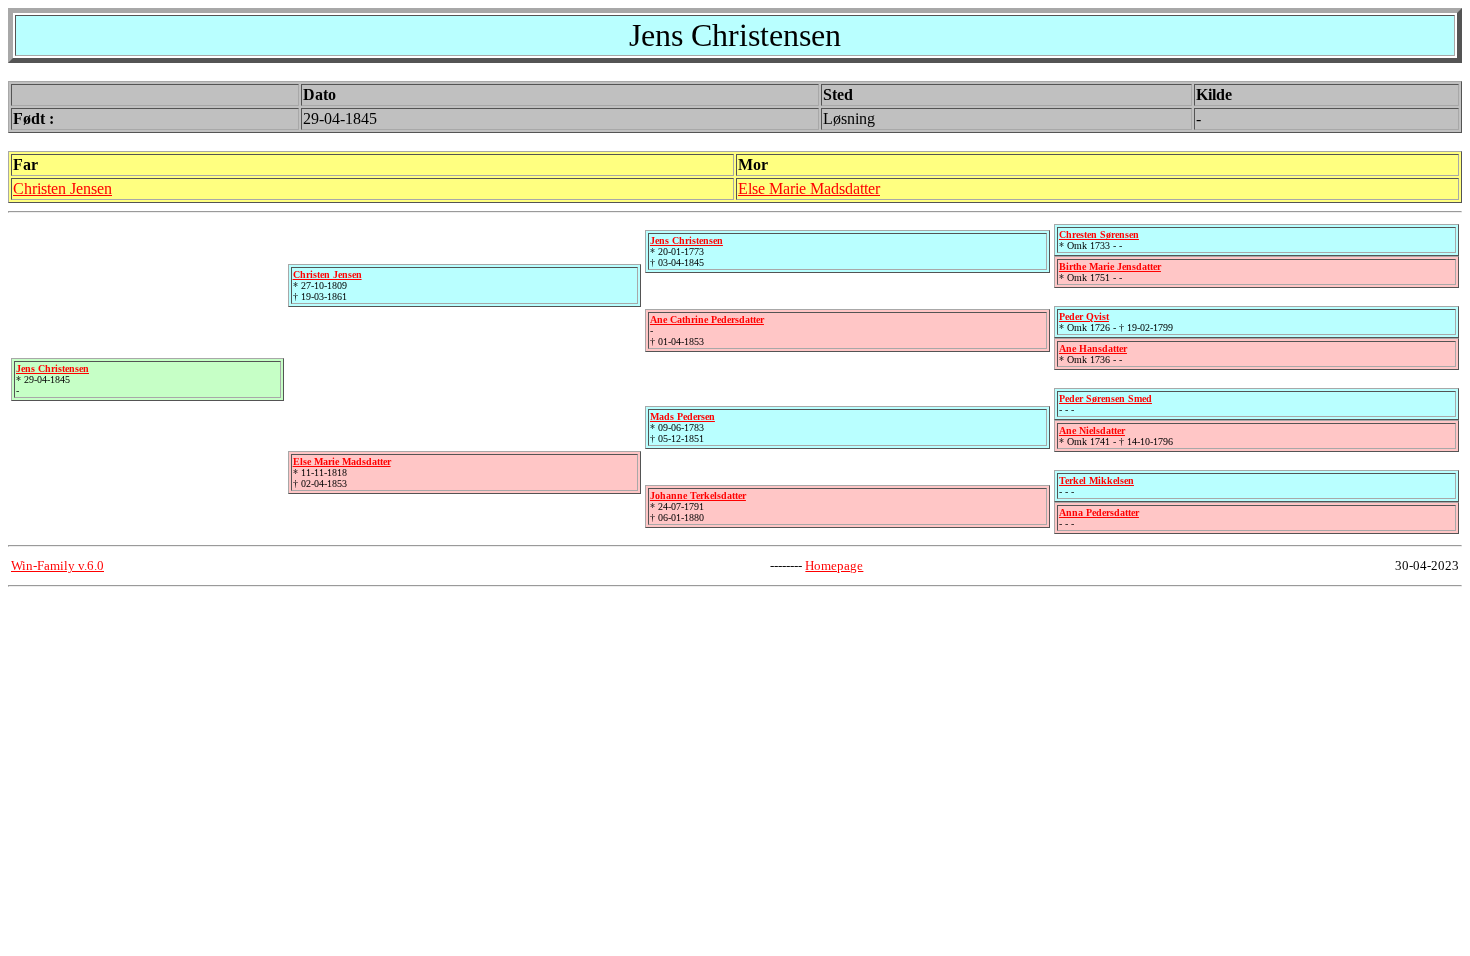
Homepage (834, 565)
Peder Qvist (1084, 316)
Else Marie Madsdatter (809, 188)
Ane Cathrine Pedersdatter (707, 319)
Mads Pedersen (682, 416)
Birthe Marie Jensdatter (1110, 266)
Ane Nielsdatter (1092, 430)
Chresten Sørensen (1099, 234)
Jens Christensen (52, 368)
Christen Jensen (62, 188)
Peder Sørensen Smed (1105, 398)
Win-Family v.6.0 (57, 565)
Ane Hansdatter (1093, 348)
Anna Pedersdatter (1099, 512)
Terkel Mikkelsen (1096, 480)
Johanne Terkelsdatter (698, 495)
